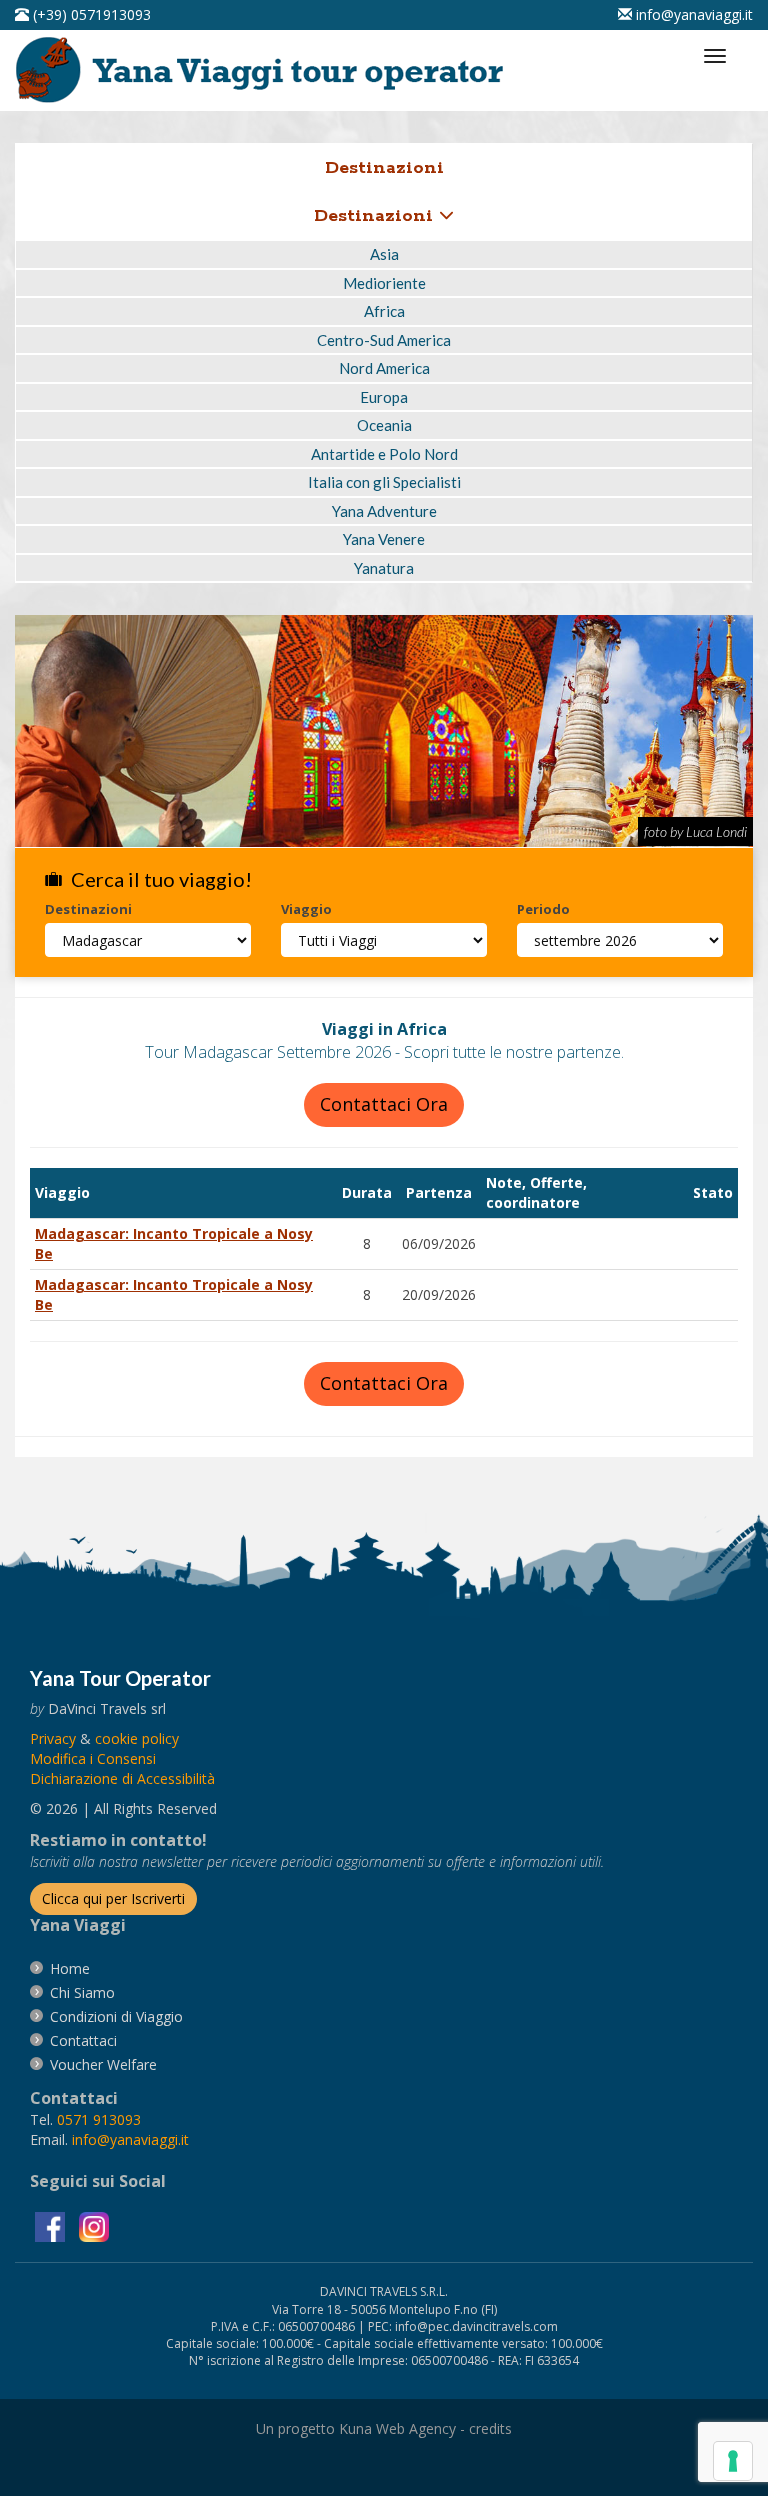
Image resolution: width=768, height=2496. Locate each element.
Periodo (543, 909)
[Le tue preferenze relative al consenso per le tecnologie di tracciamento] (733, 2461)
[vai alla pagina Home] (266, 68)
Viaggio (306, 909)
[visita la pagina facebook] (52, 2225)
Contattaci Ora (384, 1104)
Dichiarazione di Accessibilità (122, 1778)
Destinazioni (376, 216)
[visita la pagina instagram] (94, 2225)
